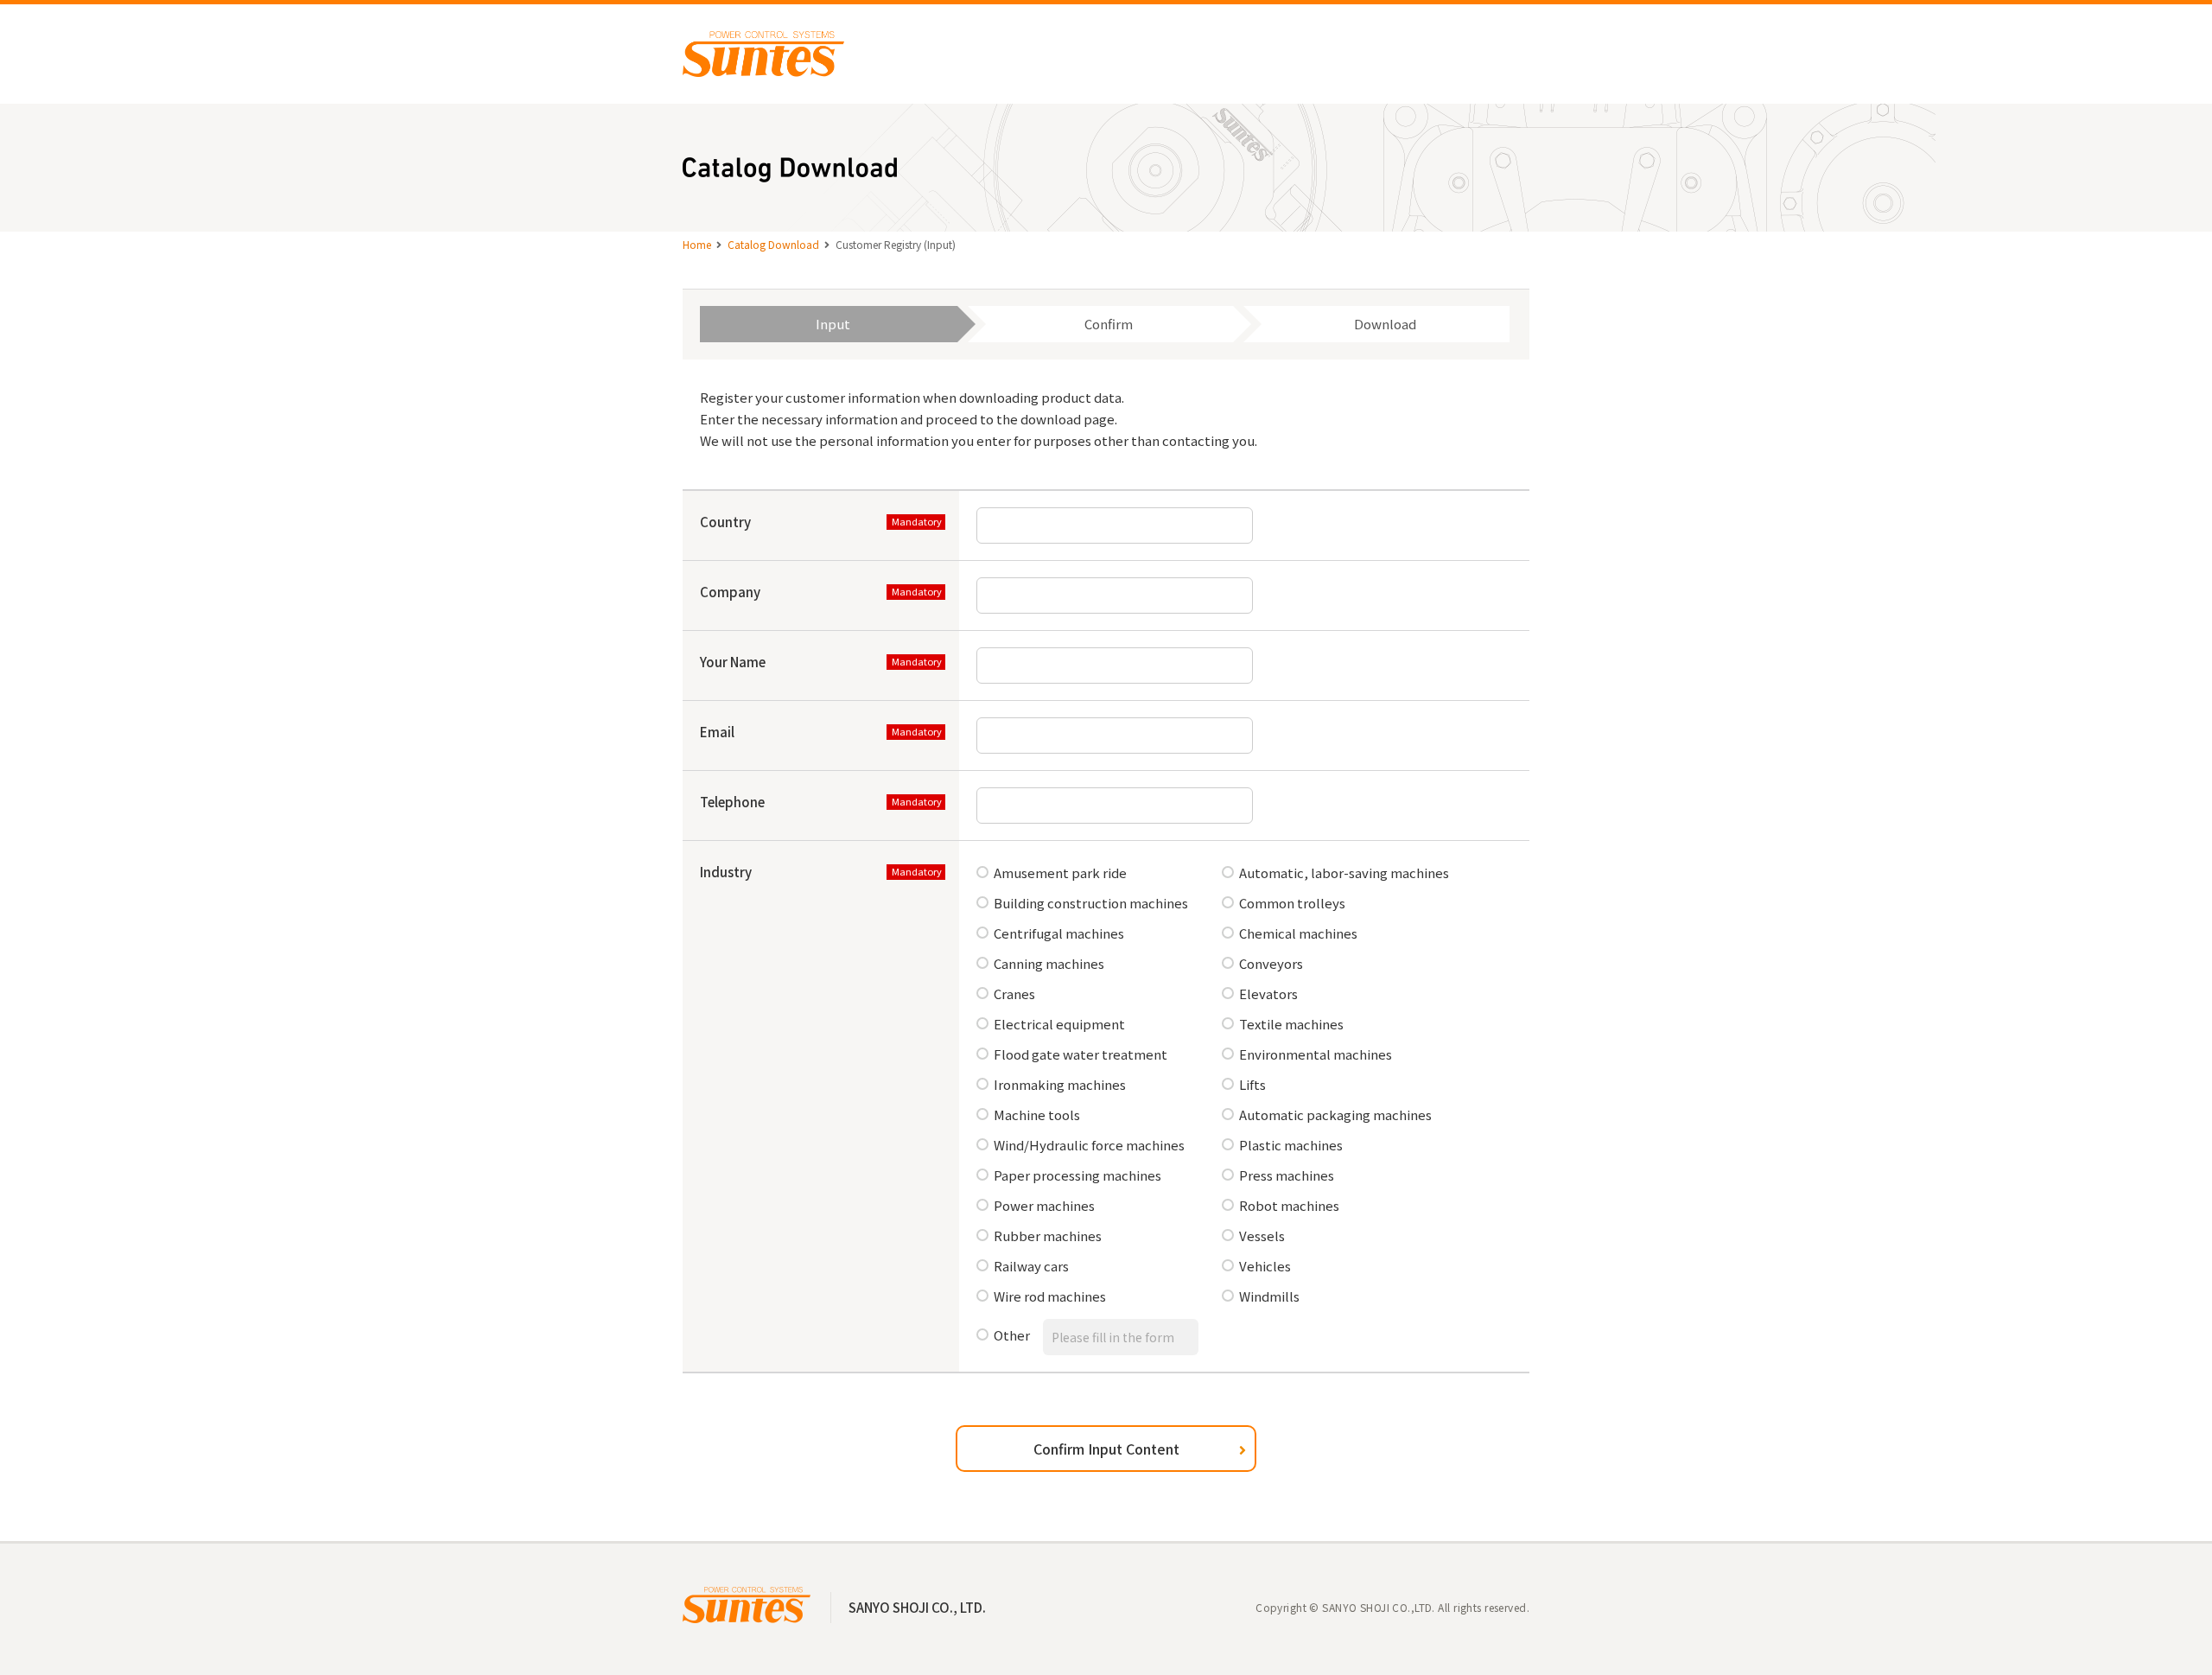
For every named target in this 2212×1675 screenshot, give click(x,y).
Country (725, 522)
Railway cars (1031, 1266)
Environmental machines (1316, 1054)
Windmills (1269, 1296)
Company (730, 592)
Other (1012, 1335)
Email (717, 732)
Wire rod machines (1050, 1296)
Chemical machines (1298, 933)
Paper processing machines (1077, 1175)
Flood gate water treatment (1081, 1054)
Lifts (1252, 1084)
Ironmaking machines (1060, 1084)
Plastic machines (1291, 1145)
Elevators (1268, 994)
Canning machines (1049, 963)
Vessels (1262, 1236)
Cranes (1014, 994)
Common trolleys (1292, 903)
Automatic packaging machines (1335, 1115)
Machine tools (1037, 1115)
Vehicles (1265, 1266)
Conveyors (1271, 963)
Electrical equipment (1059, 1024)
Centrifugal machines (1059, 933)
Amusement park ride (1060, 873)
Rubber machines (1048, 1236)
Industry (726, 872)
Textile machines (1291, 1024)
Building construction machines (1091, 903)
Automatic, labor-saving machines (1344, 873)
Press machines (1287, 1175)
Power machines (1044, 1205)
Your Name (733, 662)
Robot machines (1289, 1205)
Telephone (732, 802)
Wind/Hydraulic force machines (1089, 1145)
